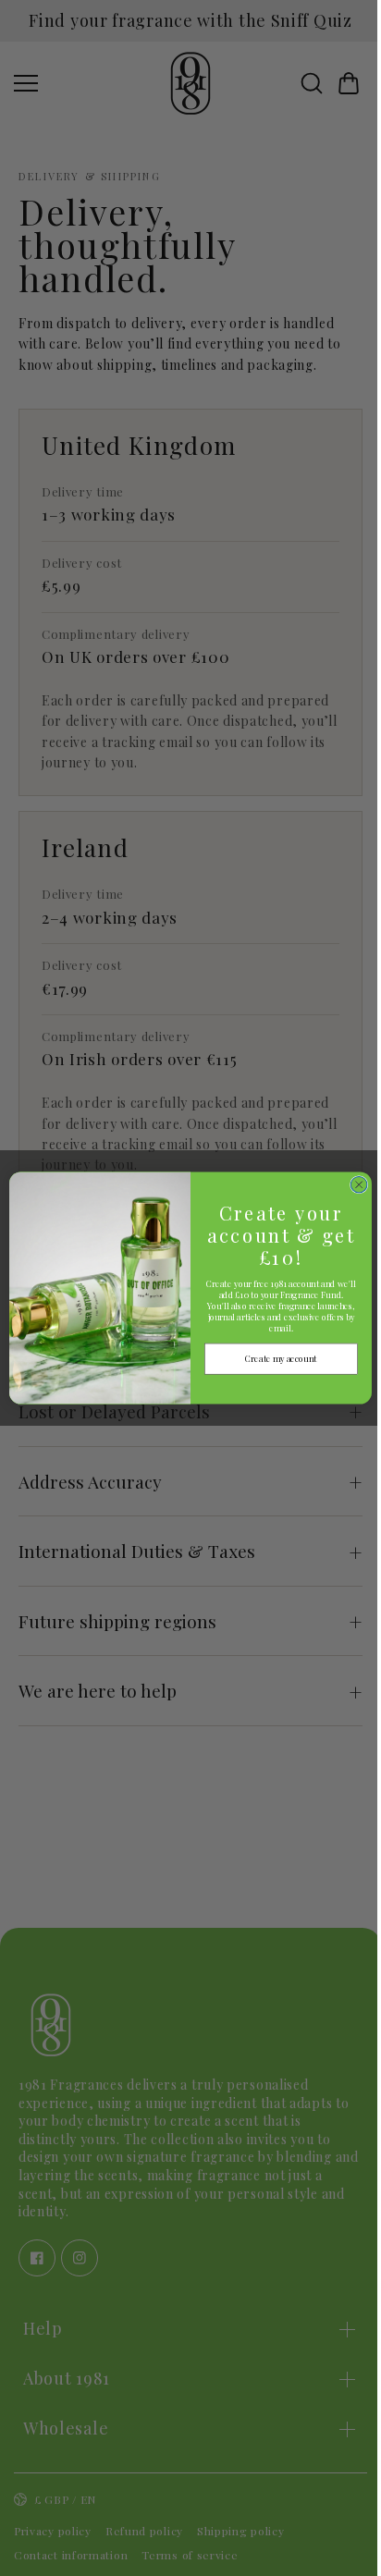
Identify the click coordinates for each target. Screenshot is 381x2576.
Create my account (277, 1358)
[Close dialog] (354, 1184)
